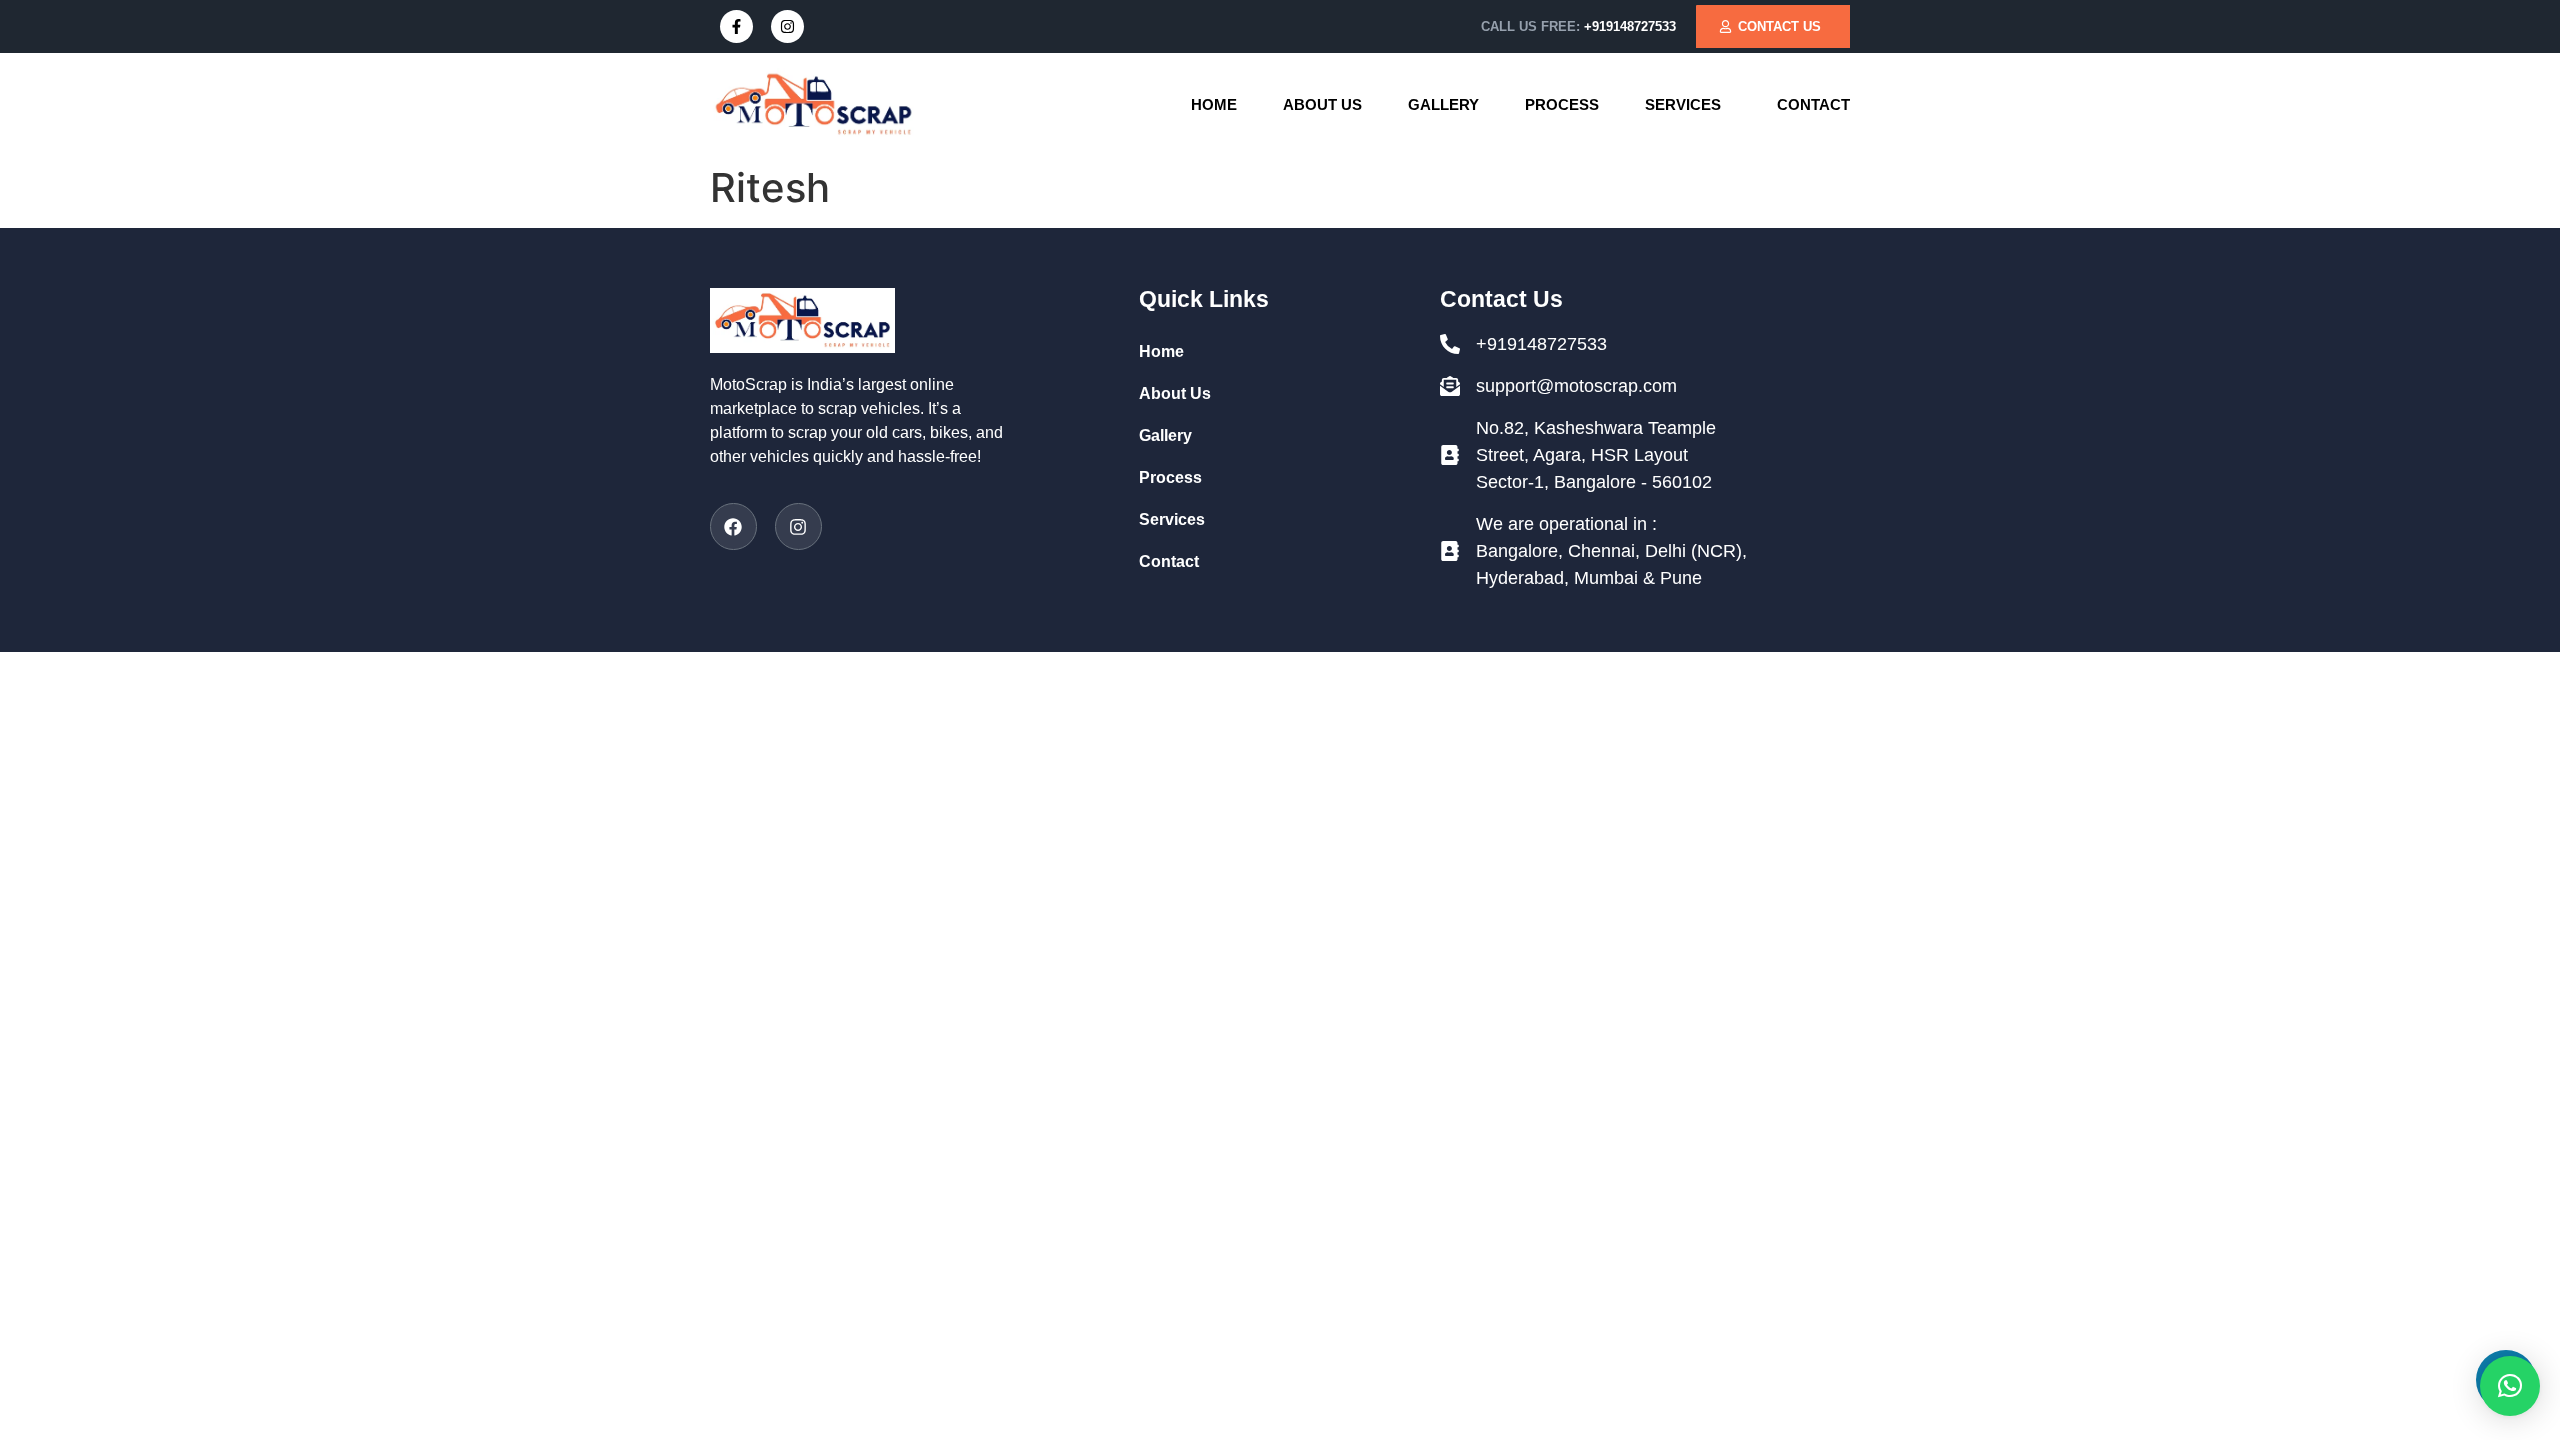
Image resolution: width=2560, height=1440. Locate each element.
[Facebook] (733, 526)
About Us (1322, 104)
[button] (1688, 104)
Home (1214, 104)
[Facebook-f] (736, 26)
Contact (1813, 104)
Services (1683, 104)
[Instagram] (787, 26)
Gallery (1443, 104)
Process (1562, 104)
